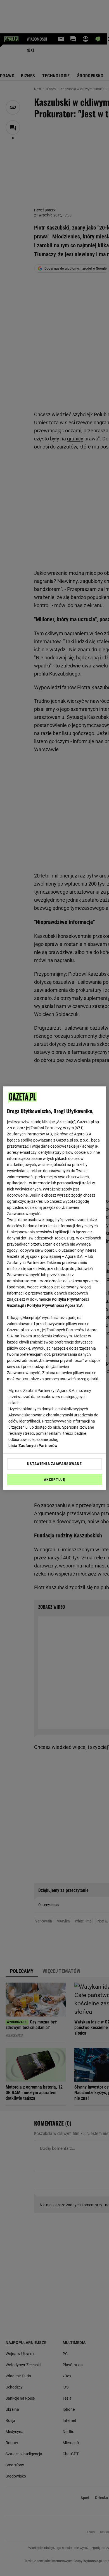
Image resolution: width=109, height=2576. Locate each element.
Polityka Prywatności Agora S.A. (55, 1305)
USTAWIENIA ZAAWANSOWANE (54, 1464)
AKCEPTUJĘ (54, 1480)
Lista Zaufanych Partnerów (33, 1446)
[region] (55, 1288)
